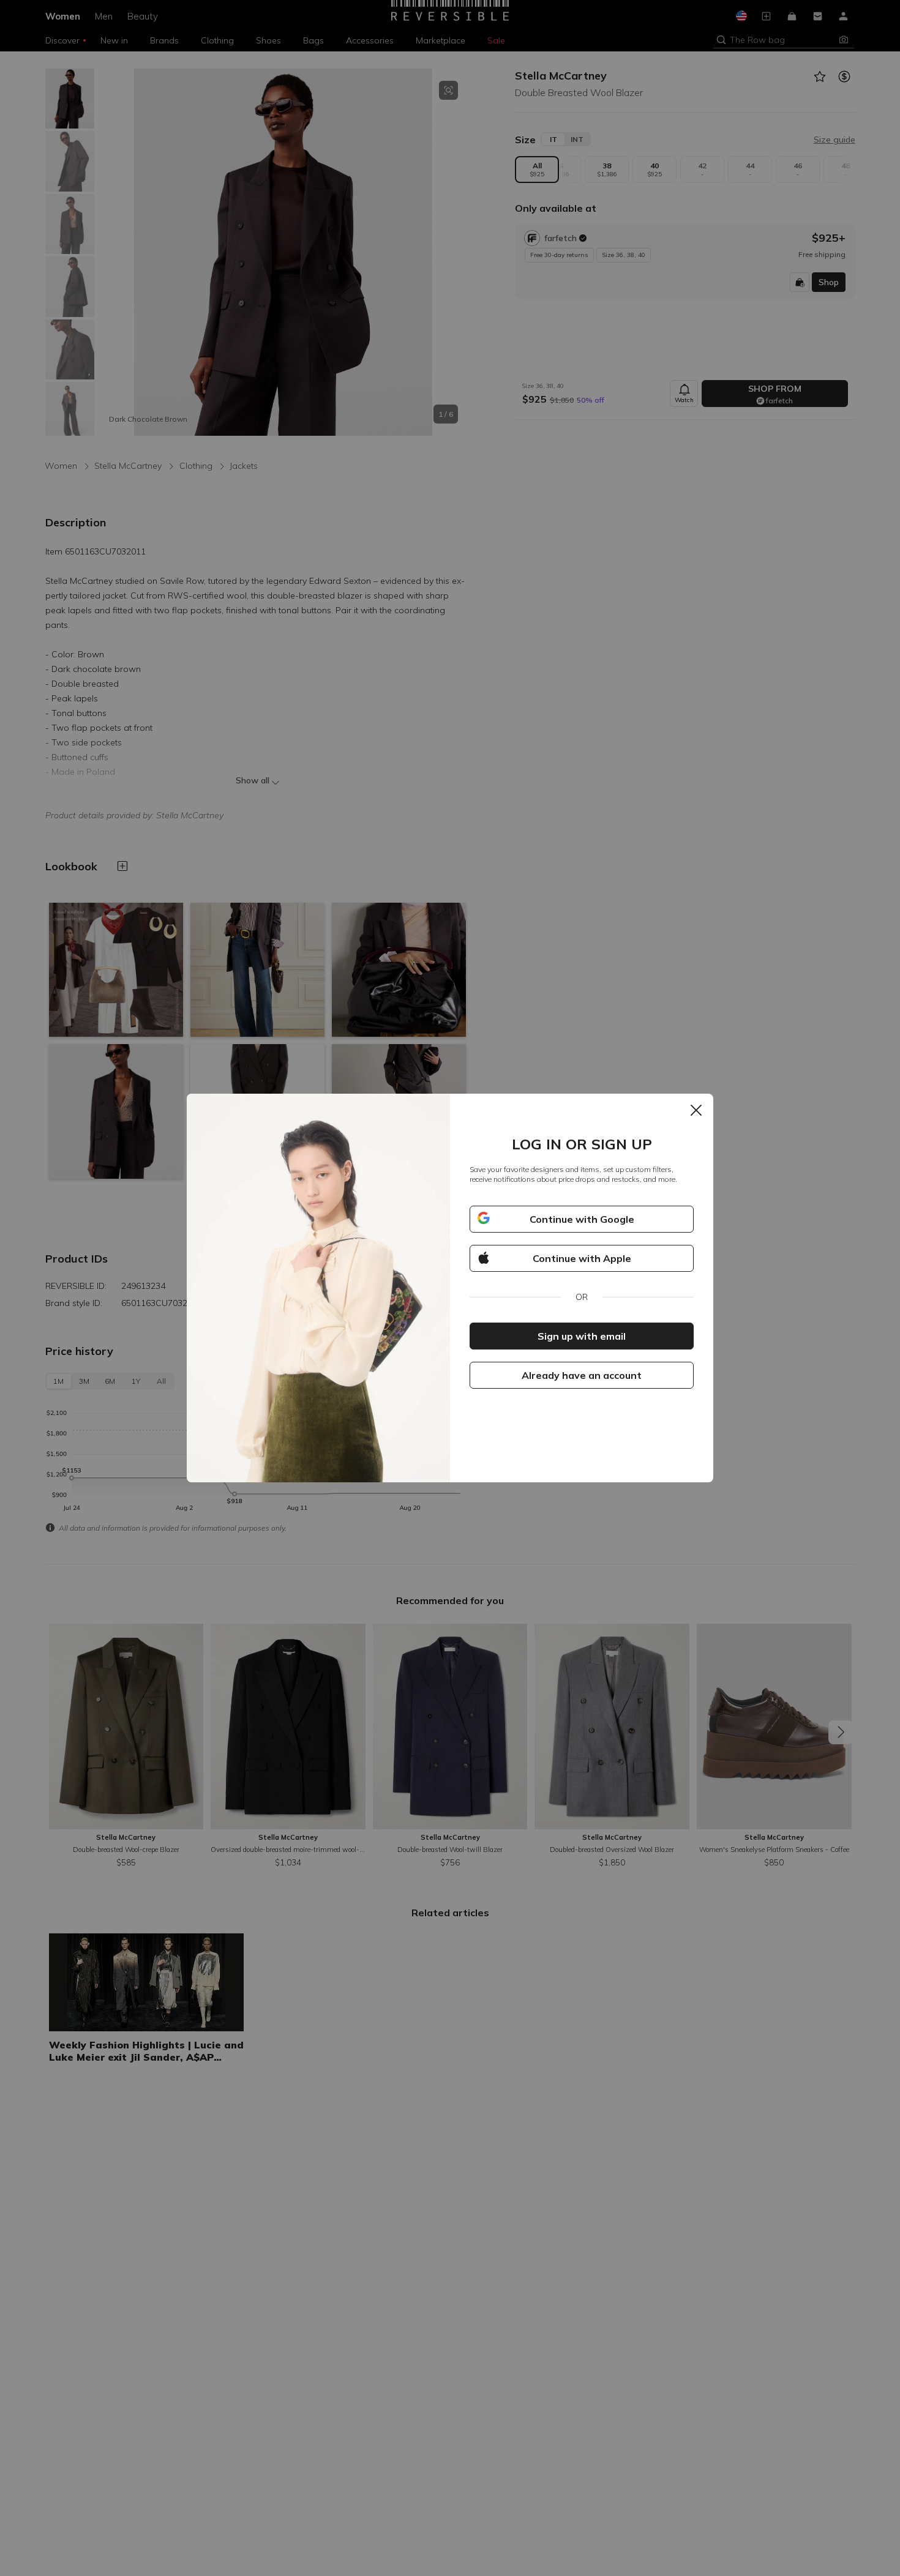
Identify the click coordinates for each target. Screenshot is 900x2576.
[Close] (696, 1111)
